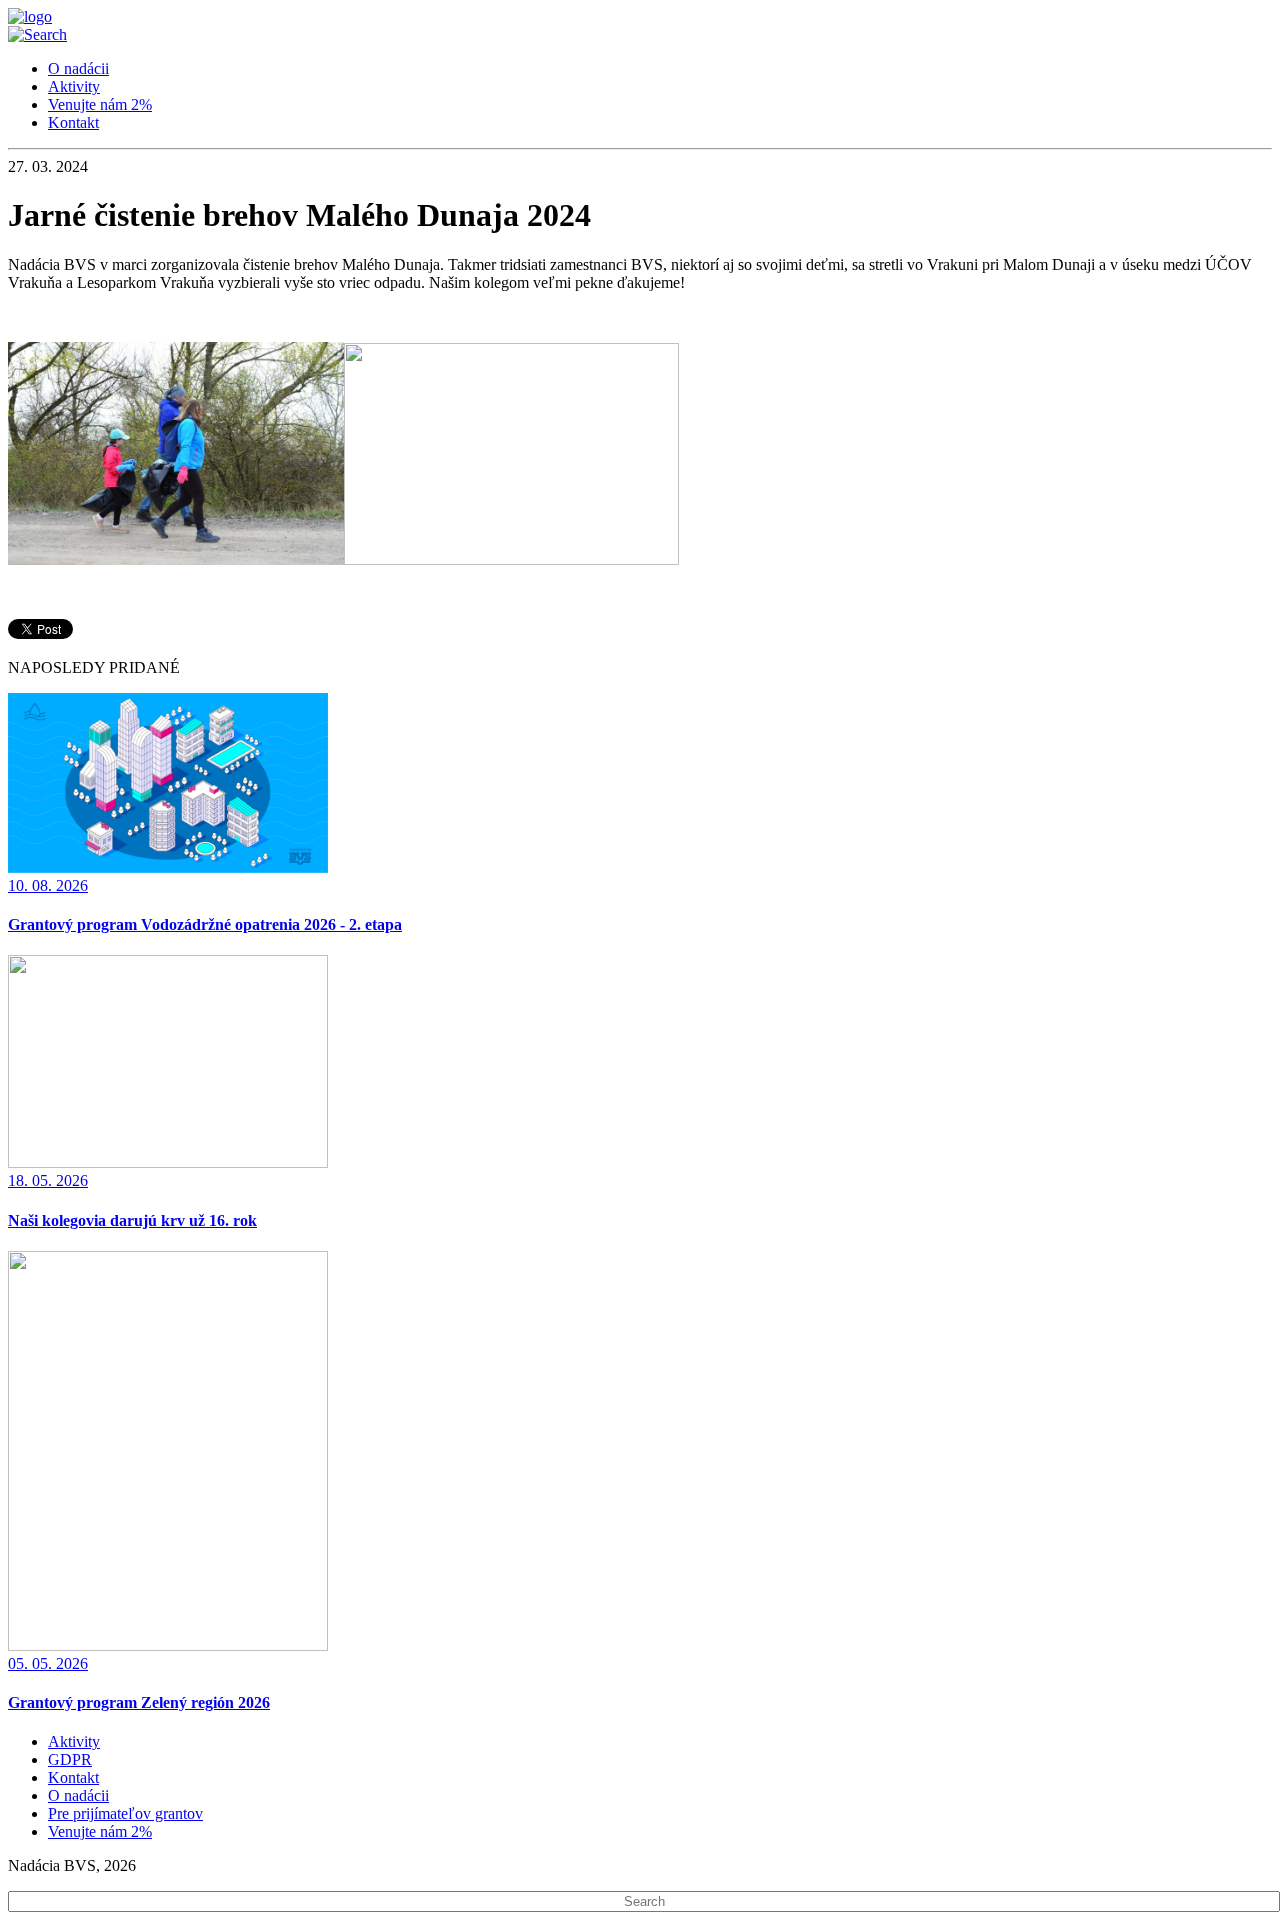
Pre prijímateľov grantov (125, 1813)
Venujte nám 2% (100, 104)
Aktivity (74, 86)
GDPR (70, 1759)
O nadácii (78, 68)
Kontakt (73, 122)
